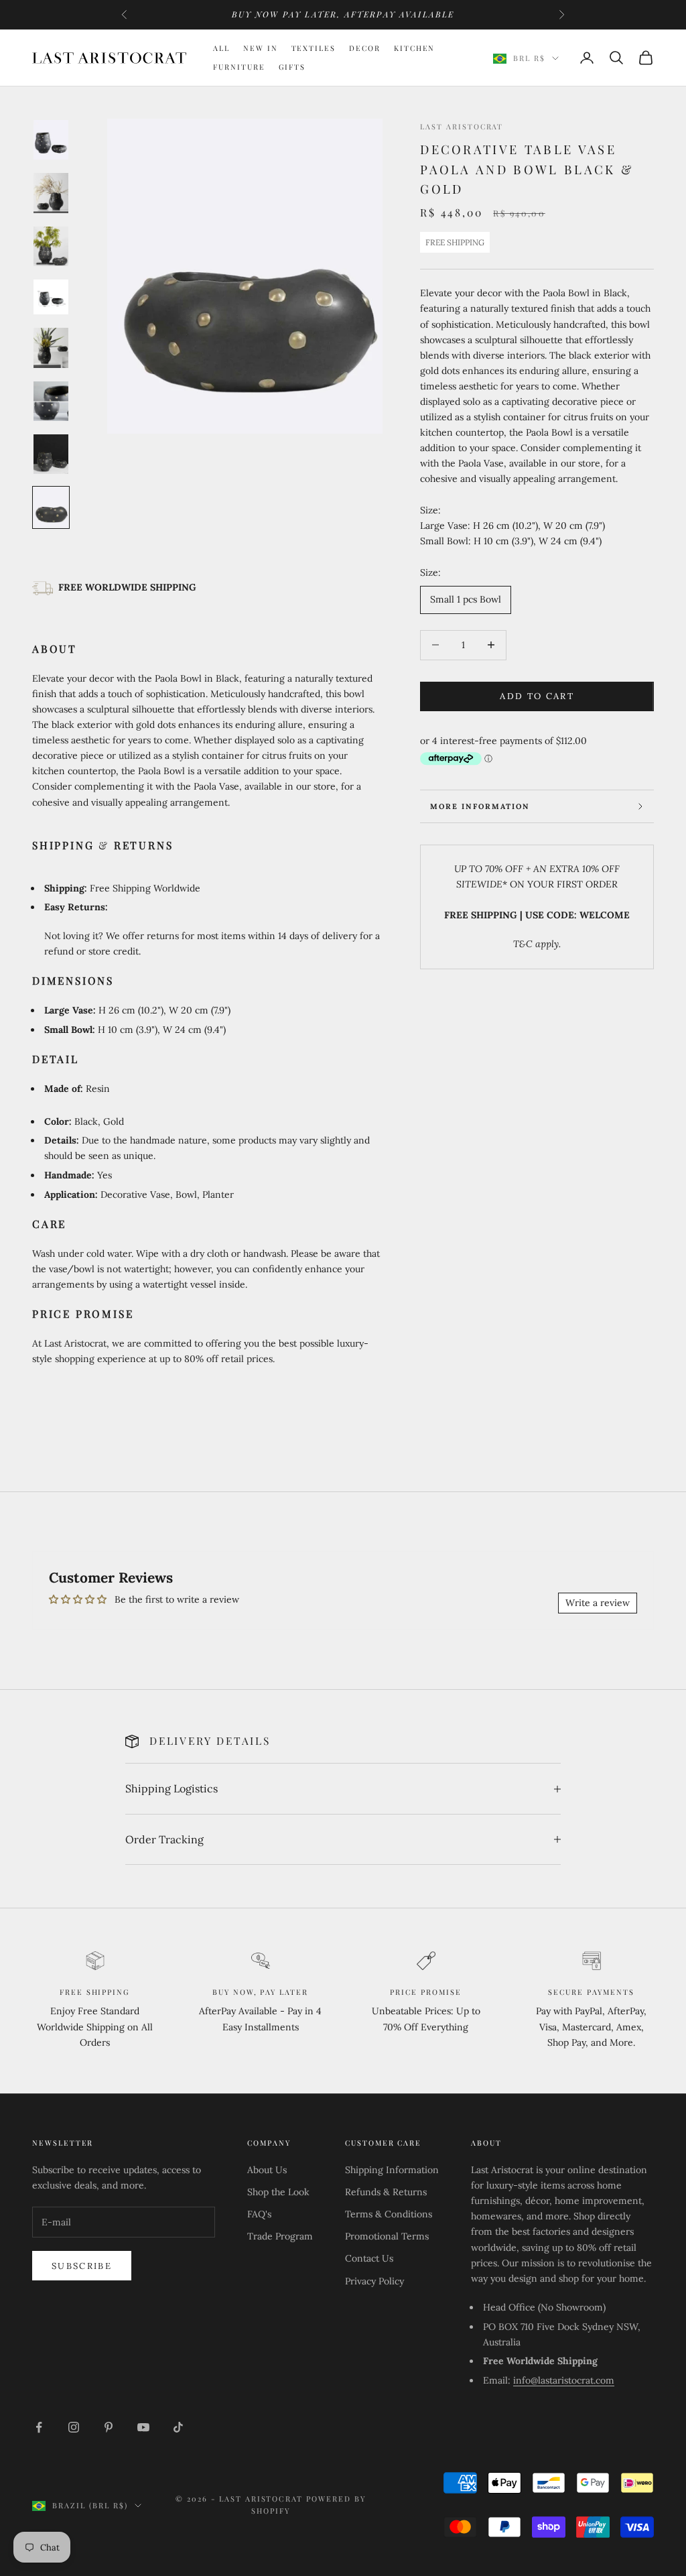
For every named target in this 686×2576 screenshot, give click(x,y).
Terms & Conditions (389, 2214)
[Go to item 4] (51, 297)
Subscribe (82, 2266)
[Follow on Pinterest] (109, 2427)
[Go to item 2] (51, 193)
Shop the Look (278, 2192)
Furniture (239, 67)
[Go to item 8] (51, 507)
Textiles (314, 48)
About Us (267, 2170)
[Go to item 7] (51, 454)
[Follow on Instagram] (74, 2427)
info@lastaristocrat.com (564, 2380)
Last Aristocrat (462, 126)
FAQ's (259, 2214)
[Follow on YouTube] (143, 2427)
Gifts (292, 67)
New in (261, 48)
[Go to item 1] (51, 140)
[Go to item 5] (51, 348)
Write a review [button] (598, 1603)
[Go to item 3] (51, 246)
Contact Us (369, 2258)
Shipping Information (392, 2170)
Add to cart (537, 696)
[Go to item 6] (51, 401)
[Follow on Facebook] (39, 2427)
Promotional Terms (387, 2236)
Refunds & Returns (386, 2192)
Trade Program (280, 2236)
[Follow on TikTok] (178, 2427)
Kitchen (415, 48)
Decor (365, 48)
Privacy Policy (374, 2281)
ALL (221, 48)
